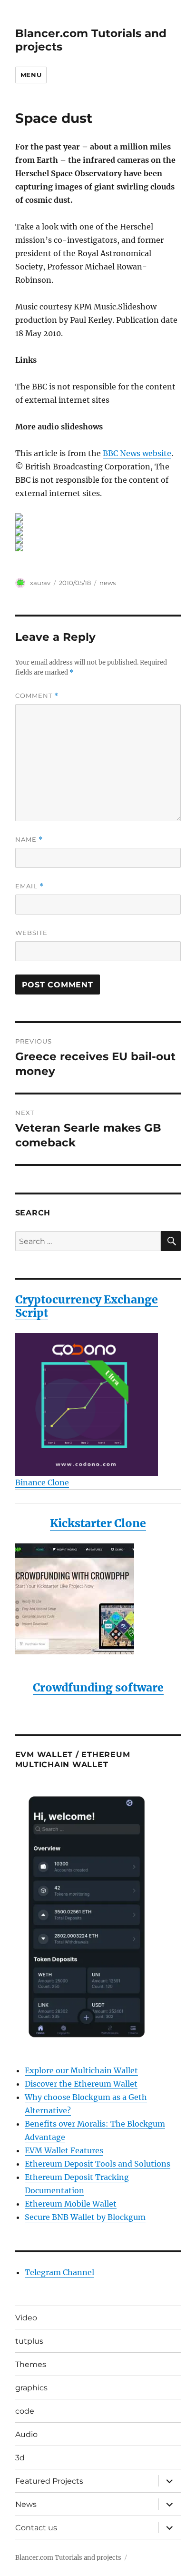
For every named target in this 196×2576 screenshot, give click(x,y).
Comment (37, 696)
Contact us (36, 2528)
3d (20, 2458)
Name (29, 840)
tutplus (29, 2341)
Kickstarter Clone (98, 1523)
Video (26, 2318)
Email (29, 886)
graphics (31, 2388)
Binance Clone (42, 1482)
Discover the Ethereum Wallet (81, 2084)
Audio (26, 2434)
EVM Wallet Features (64, 2150)
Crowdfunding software (98, 1687)
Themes (31, 2364)
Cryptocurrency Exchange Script (87, 1306)
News (26, 2504)
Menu (31, 75)
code (25, 2411)
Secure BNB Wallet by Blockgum (85, 2217)
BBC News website (137, 453)
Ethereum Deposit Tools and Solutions (98, 2164)
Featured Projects (49, 2481)
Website (31, 933)
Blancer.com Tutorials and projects (68, 2558)
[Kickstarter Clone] (98, 1599)
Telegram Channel (59, 2272)
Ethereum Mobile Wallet (71, 2204)
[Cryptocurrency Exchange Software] (98, 1404)
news (108, 583)
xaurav (40, 583)
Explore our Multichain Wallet (81, 2070)
